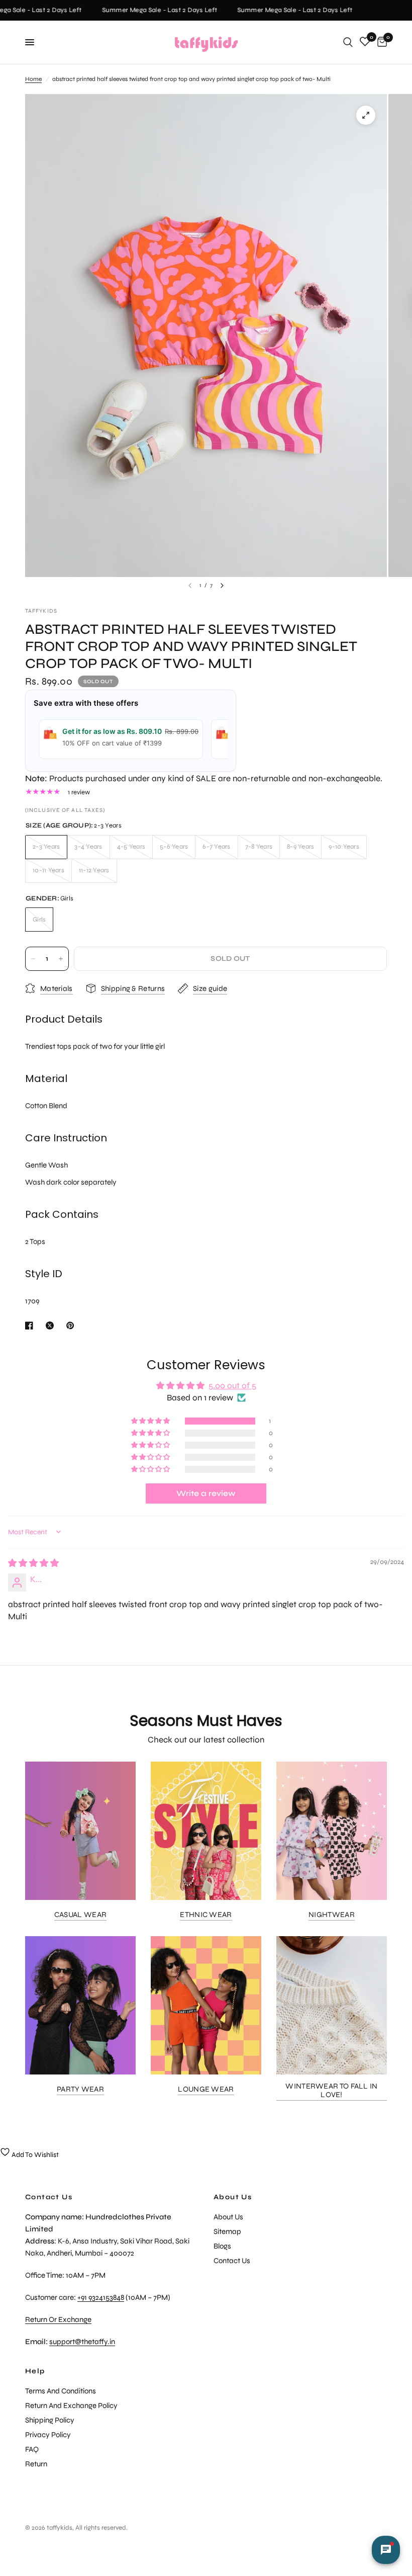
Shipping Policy (50, 2420)
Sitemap (227, 2231)
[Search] (348, 42)
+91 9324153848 (101, 2297)
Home (33, 79)
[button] (151, 1421)
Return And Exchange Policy (71, 2405)
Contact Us (232, 2261)
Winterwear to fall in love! (331, 2091)
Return (36, 2464)
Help (35, 2371)
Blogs (222, 2246)
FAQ (32, 2449)
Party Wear (80, 2089)
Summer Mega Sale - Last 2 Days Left (150, 10)
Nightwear (332, 1915)
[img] (33, 1563)
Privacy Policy (48, 2435)
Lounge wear (206, 2089)
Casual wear (80, 1915)
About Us (233, 2197)
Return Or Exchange (58, 2319)
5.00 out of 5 (232, 1386)
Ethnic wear (206, 1915)
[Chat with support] (386, 2550)
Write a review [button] (206, 1493)
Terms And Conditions (61, 2391)
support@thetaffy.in (82, 2342)
